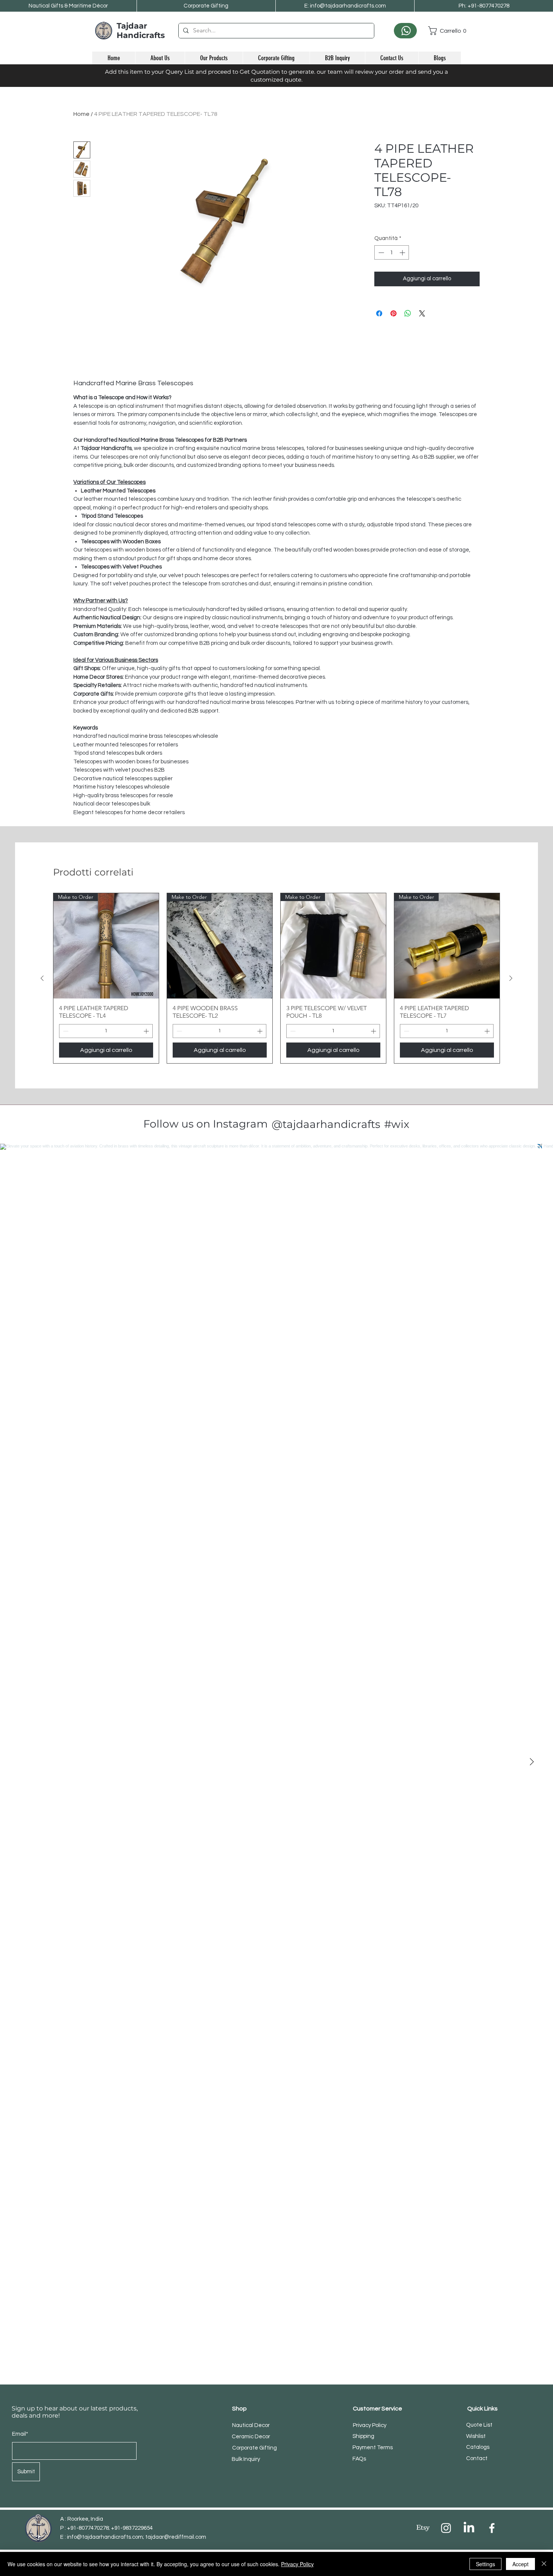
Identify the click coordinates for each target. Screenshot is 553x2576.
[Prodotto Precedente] (42, 978)
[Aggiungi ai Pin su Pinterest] (393, 313)
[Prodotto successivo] (511, 978)
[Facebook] (492, 2528)
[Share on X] (422, 313)
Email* (20, 2434)
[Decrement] (381, 253)
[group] (276, 978)
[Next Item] (532, 1762)
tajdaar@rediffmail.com (176, 2537)
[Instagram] (446, 2528)
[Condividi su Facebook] (379, 313)
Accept (520, 2564)
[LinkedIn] (469, 2528)
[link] (444, 31)
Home (81, 114)
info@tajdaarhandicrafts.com (105, 2537)
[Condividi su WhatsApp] (408, 313)
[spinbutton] (392, 253)
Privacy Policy (297, 2564)
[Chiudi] (544, 2564)
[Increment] (403, 253)
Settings (485, 2564)
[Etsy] (423, 2528)
